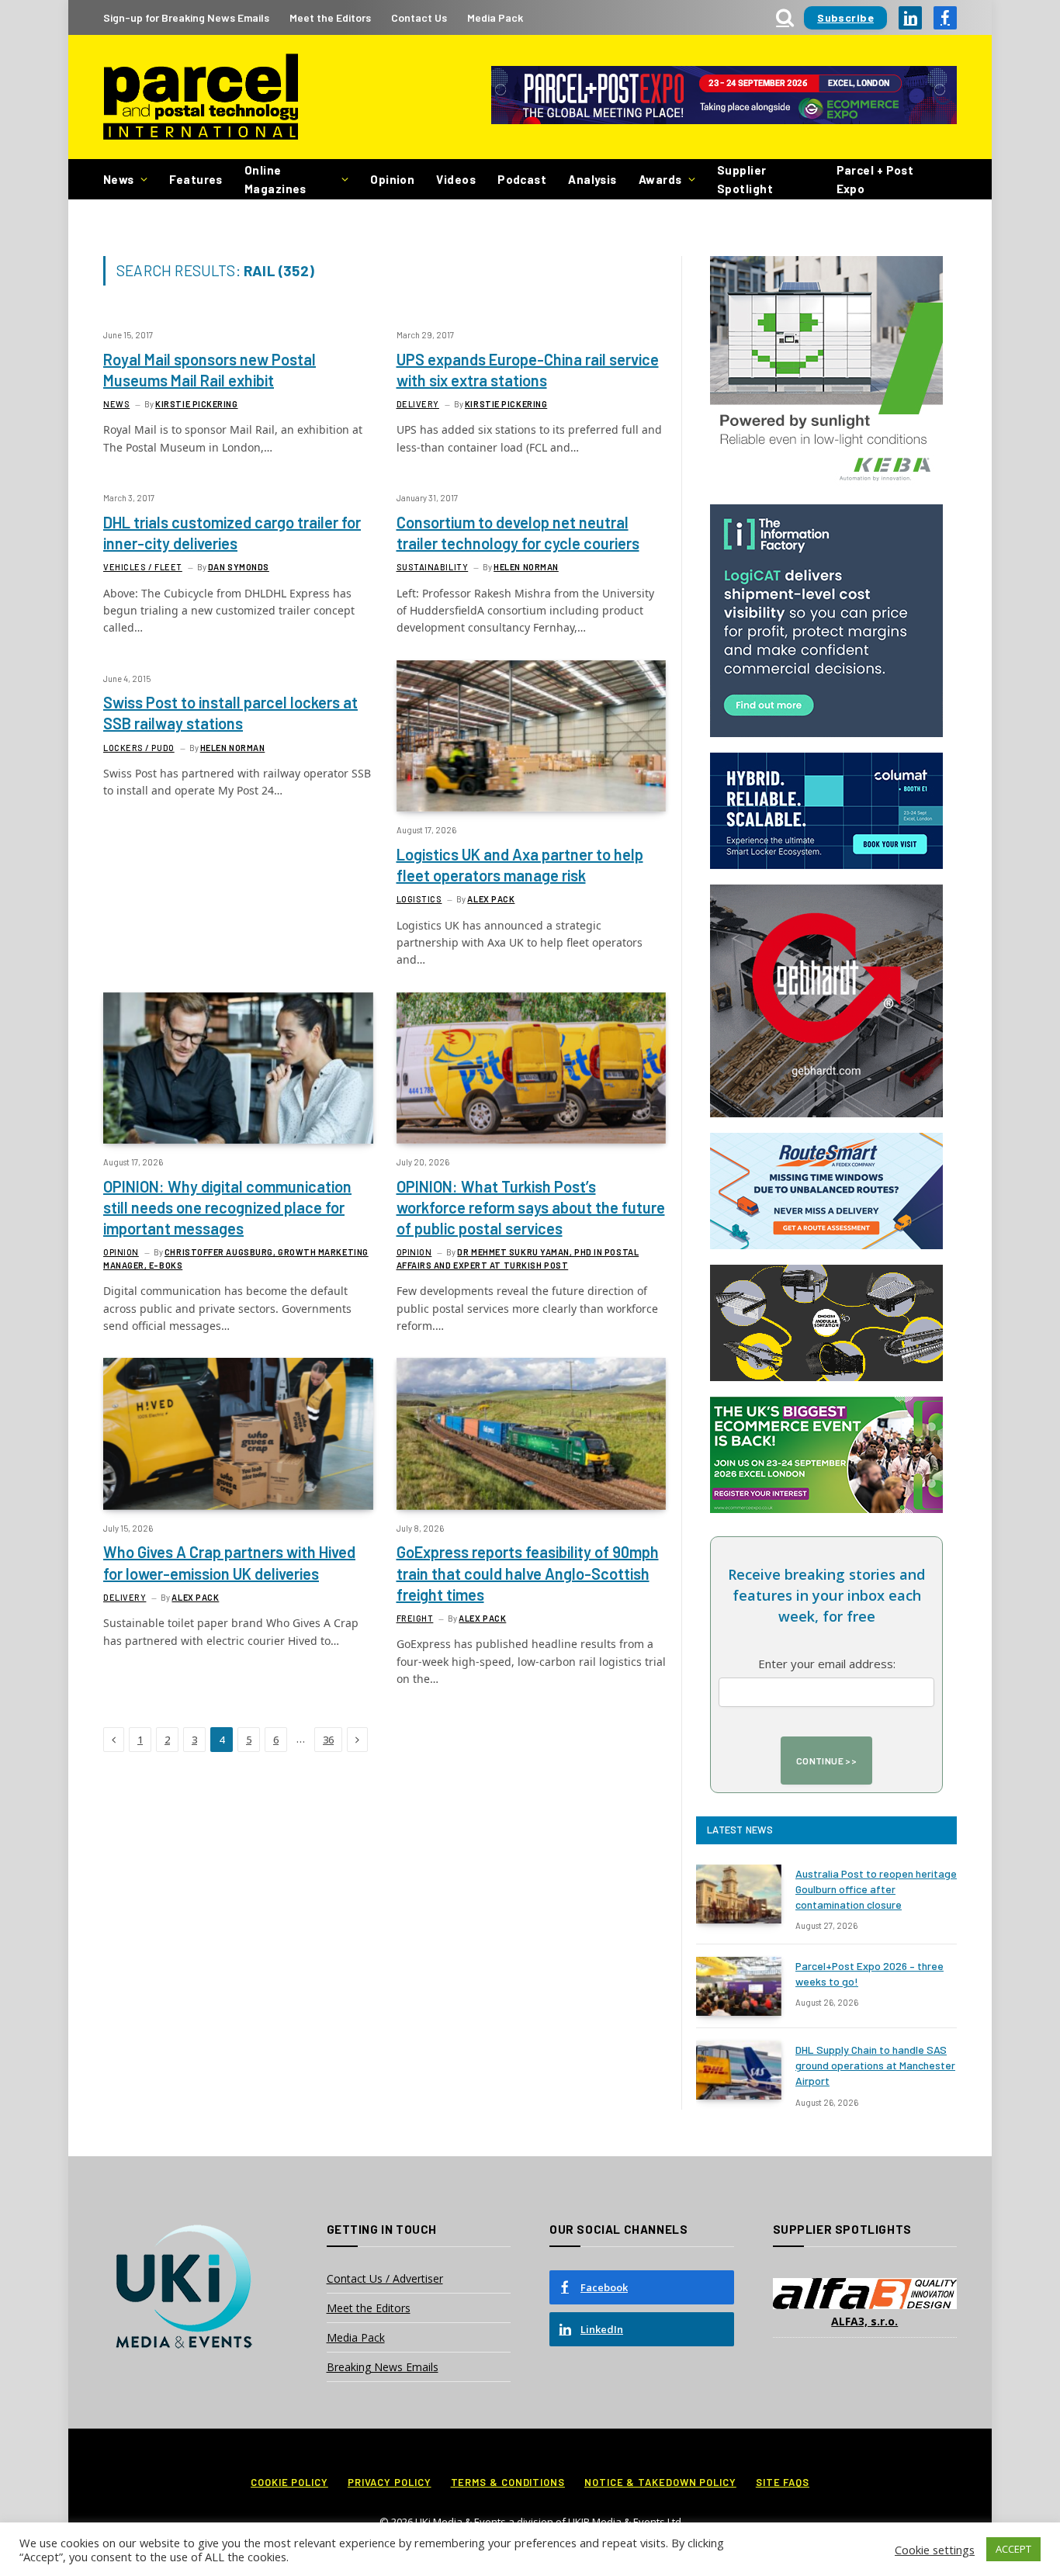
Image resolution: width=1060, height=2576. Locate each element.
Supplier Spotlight (745, 179)
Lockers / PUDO (139, 748)
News (119, 179)
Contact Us (419, 17)
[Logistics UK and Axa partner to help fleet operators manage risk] (532, 736)
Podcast (522, 179)
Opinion (392, 179)
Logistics (419, 899)
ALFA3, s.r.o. (864, 2321)
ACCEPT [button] (1013, 2549)
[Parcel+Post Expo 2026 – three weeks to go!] (739, 1986)
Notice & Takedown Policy (660, 2482)
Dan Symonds (239, 567)
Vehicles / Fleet (143, 567)
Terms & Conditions (508, 2482)
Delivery (418, 404)
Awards (660, 179)
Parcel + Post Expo (875, 179)
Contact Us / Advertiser (385, 2278)
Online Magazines (275, 179)
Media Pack (495, 17)
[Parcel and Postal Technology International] (201, 97)
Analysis (592, 179)
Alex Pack (491, 899)
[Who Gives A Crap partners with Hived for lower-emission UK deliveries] (238, 1433)
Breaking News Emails (383, 2367)
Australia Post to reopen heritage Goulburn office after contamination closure (876, 1889)
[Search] (785, 17)
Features (196, 179)
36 (328, 1740)
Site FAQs (783, 2482)
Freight (415, 1618)
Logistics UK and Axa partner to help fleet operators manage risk (520, 865)
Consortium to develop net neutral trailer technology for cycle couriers (518, 533)
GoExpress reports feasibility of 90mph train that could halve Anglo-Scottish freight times (528, 1573)
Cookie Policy (289, 2482)
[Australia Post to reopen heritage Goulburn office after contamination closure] (739, 1894)
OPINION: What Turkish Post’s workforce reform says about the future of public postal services (531, 1207)
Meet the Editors (330, 17)
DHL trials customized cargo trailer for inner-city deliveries (232, 533)
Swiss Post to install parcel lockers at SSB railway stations (230, 713)
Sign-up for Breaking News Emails (186, 17)
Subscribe (845, 17)
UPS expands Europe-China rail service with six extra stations (528, 370)
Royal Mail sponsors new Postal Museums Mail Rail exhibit (210, 370)
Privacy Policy (390, 2482)
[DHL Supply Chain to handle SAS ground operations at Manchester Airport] (739, 2070)
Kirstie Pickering (196, 404)
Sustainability (433, 567)
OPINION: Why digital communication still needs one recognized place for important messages (227, 1207)
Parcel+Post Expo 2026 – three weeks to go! (869, 1974)
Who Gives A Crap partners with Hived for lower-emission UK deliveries (229, 1562)
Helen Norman (526, 567)
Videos (456, 179)
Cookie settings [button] (935, 2550)
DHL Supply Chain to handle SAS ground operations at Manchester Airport (875, 2065)
